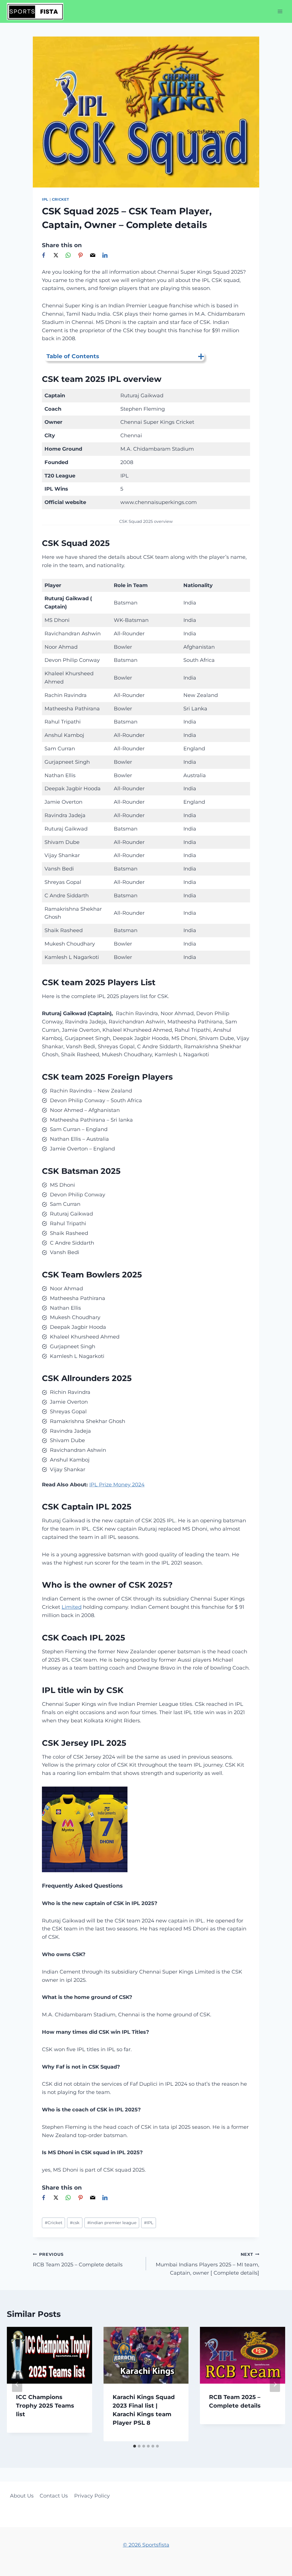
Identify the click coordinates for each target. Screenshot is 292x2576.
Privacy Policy (92, 2496)
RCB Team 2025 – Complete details (78, 2260)
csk (75, 2223)
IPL (45, 199)
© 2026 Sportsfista (146, 2545)
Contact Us (54, 2496)
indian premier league (112, 2223)
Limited (72, 1607)
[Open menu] (280, 11)
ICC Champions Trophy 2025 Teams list (45, 2406)
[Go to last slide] (17, 2384)
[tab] (135, 2446)
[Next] (275, 2384)
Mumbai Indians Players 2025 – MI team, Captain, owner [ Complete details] (207, 2264)
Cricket (60, 199)
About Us (22, 2496)
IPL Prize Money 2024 (117, 1485)
